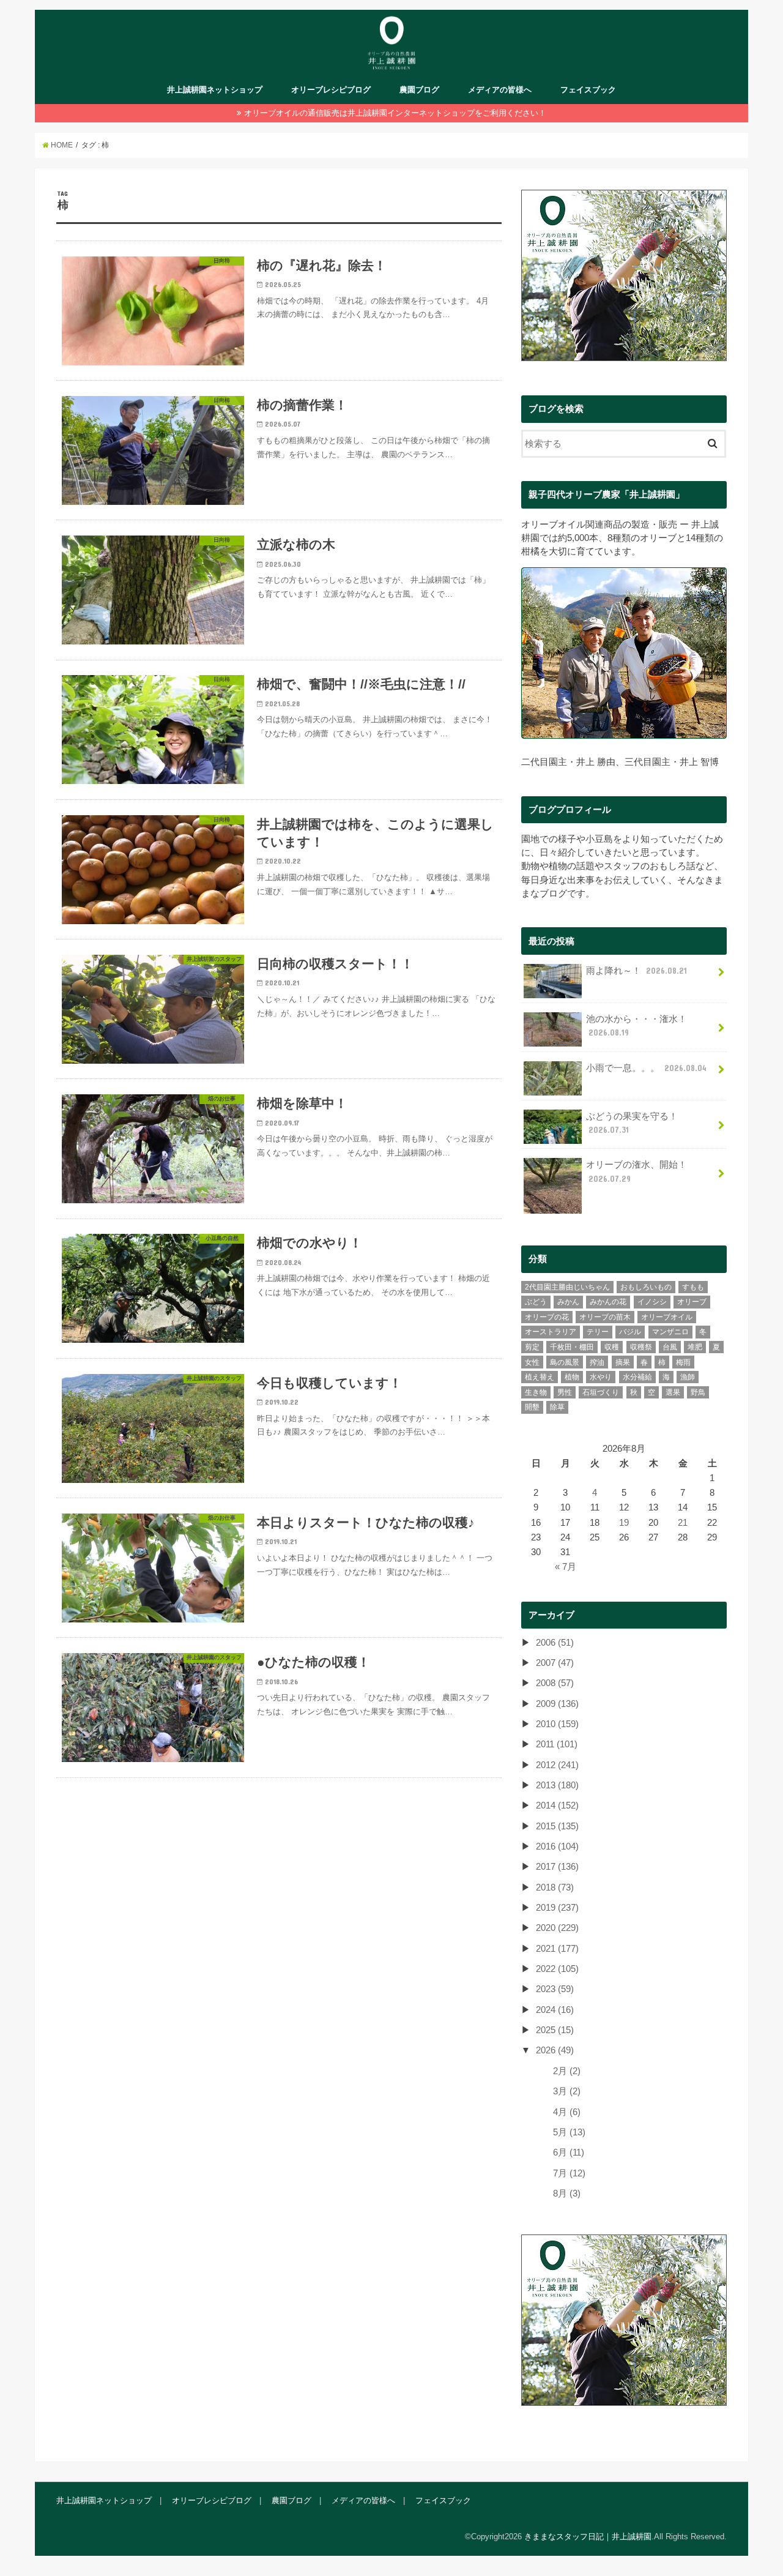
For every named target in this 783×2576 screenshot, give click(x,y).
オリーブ (692, 1302)
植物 (572, 1377)
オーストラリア (551, 1332)
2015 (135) (557, 1826)
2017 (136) (557, 1867)
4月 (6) (567, 2112)
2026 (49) (555, 2050)
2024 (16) (555, 2010)
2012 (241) (557, 1765)
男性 (565, 1392)
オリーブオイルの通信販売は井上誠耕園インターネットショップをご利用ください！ (395, 113)
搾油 (597, 1362)
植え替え (540, 1377)
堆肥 (695, 1347)
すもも (693, 1287)
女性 (532, 1362)
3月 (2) (567, 2091)
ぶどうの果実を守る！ (632, 1123)
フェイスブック (588, 90)
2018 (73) (555, 1887)
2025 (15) (555, 2030)
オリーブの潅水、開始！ (636, 1171)
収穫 (612, 1347)
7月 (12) (569, 2173)
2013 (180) (557, 1785)
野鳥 (698, 1392)
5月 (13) (569, 2132)
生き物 (536, 1392)
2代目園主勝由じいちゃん (567, 1287)
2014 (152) (557, 1805)
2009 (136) (557, 1704)
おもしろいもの (646, 1287)
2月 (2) (567, 2071)
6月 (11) (569, 2152)
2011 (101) (557, 1744)
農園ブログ (419, 90)
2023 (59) (555, 1989)
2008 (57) (555, 1683)
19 (624, 1523)
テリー (598, 1332)
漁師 (688, 1377)
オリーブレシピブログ (331, 90)
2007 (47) (555, 1663)
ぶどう (536, 1302)
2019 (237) (557, 1908)
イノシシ (652, 1302)
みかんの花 (608, 1302)
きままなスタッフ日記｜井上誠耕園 (588, 2537)
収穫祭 (641, 1347)
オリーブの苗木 (605, 1317)
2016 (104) (557, 1846)
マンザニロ (670, 1332)
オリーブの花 (547, 1317)
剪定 (532, 1347)
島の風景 (565, 1362)
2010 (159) (557, 1724)
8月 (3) (567, 2193)
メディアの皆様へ (500, 90)
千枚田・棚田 (572, 1347)
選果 (673, 1392)
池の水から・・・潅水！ (636, 1026)
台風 (670, 1347)
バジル (630, 1332)
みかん (568, 1302)
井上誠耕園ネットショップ (215, 90)
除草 (557, 1407)
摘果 (623, 1362)
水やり (601, 1377)
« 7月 (566, 1567)
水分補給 (637, 1377)
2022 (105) (557, 1969)
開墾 (532, 1407)
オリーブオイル (667, 1317)
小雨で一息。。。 (646, 1068)
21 (683, 1523)
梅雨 (683, 1362)
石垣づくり (601, 1392)
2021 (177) (557, 1949)
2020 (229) (557, 1928)
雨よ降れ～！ (636, 971)
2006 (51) (555, 1643)
